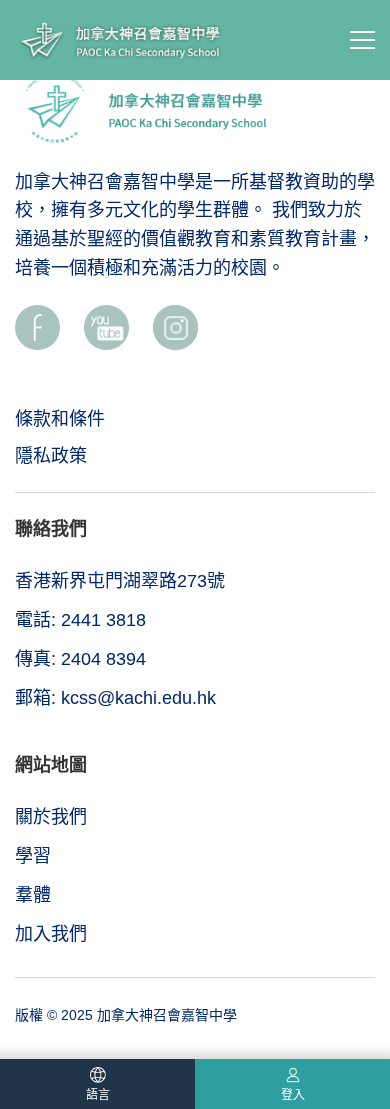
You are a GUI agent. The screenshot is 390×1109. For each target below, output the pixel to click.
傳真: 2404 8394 (80, 659)
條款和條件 (60, 419)
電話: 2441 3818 (80, 620)
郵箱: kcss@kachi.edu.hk (115, 698)
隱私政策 (51, 456)
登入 (293, 1095)
